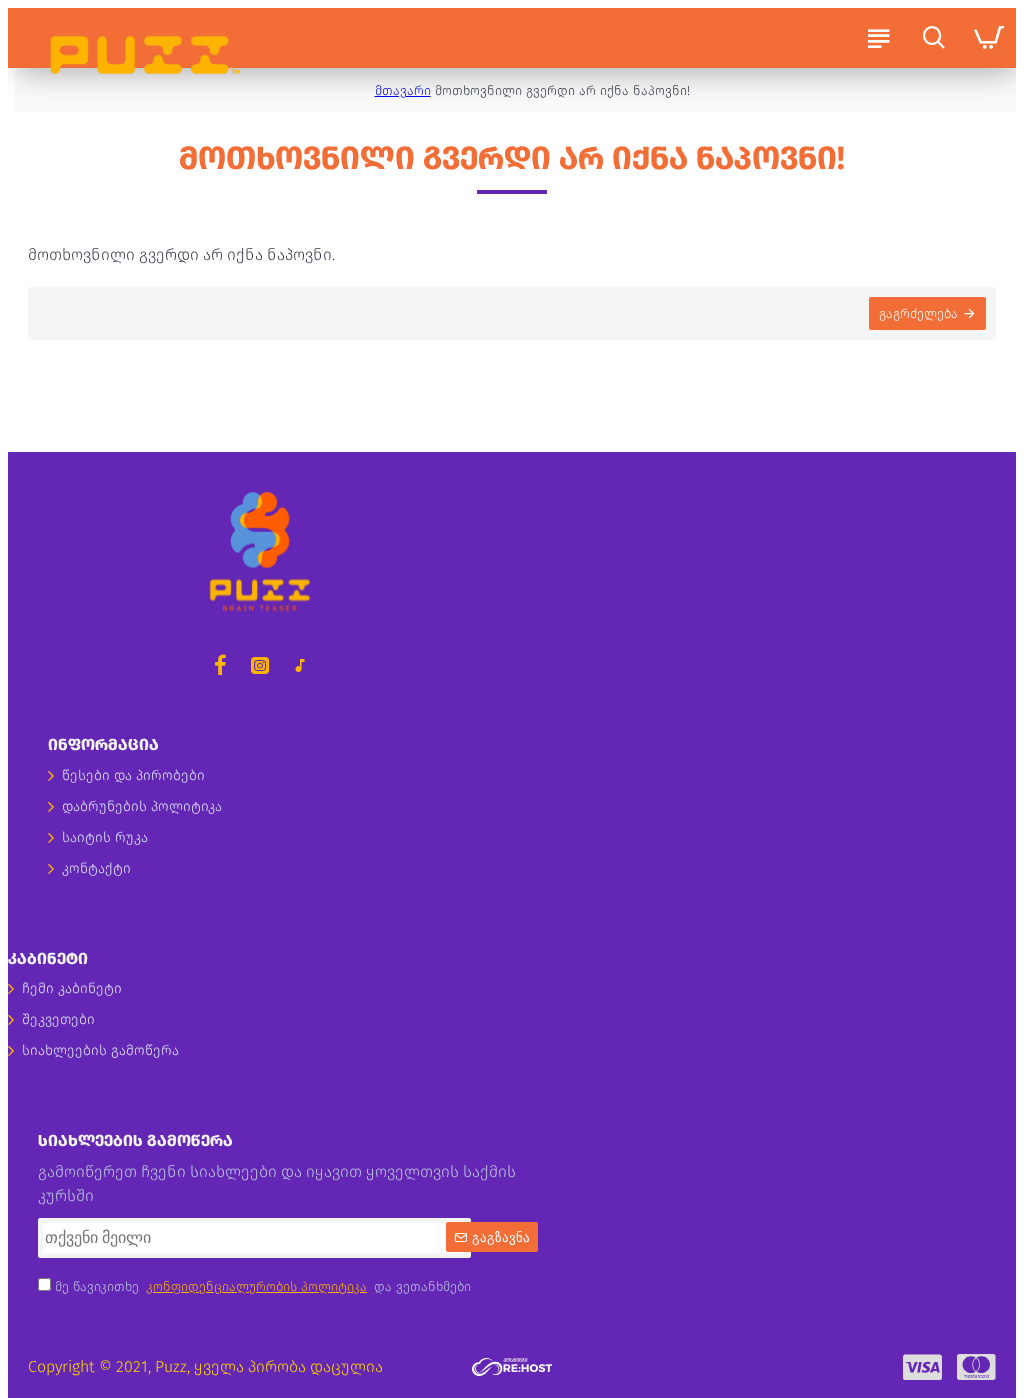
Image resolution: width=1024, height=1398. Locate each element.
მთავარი (403, 90)
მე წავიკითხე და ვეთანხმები (261, 1286)
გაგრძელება (918, 313)
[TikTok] (300, 665)
